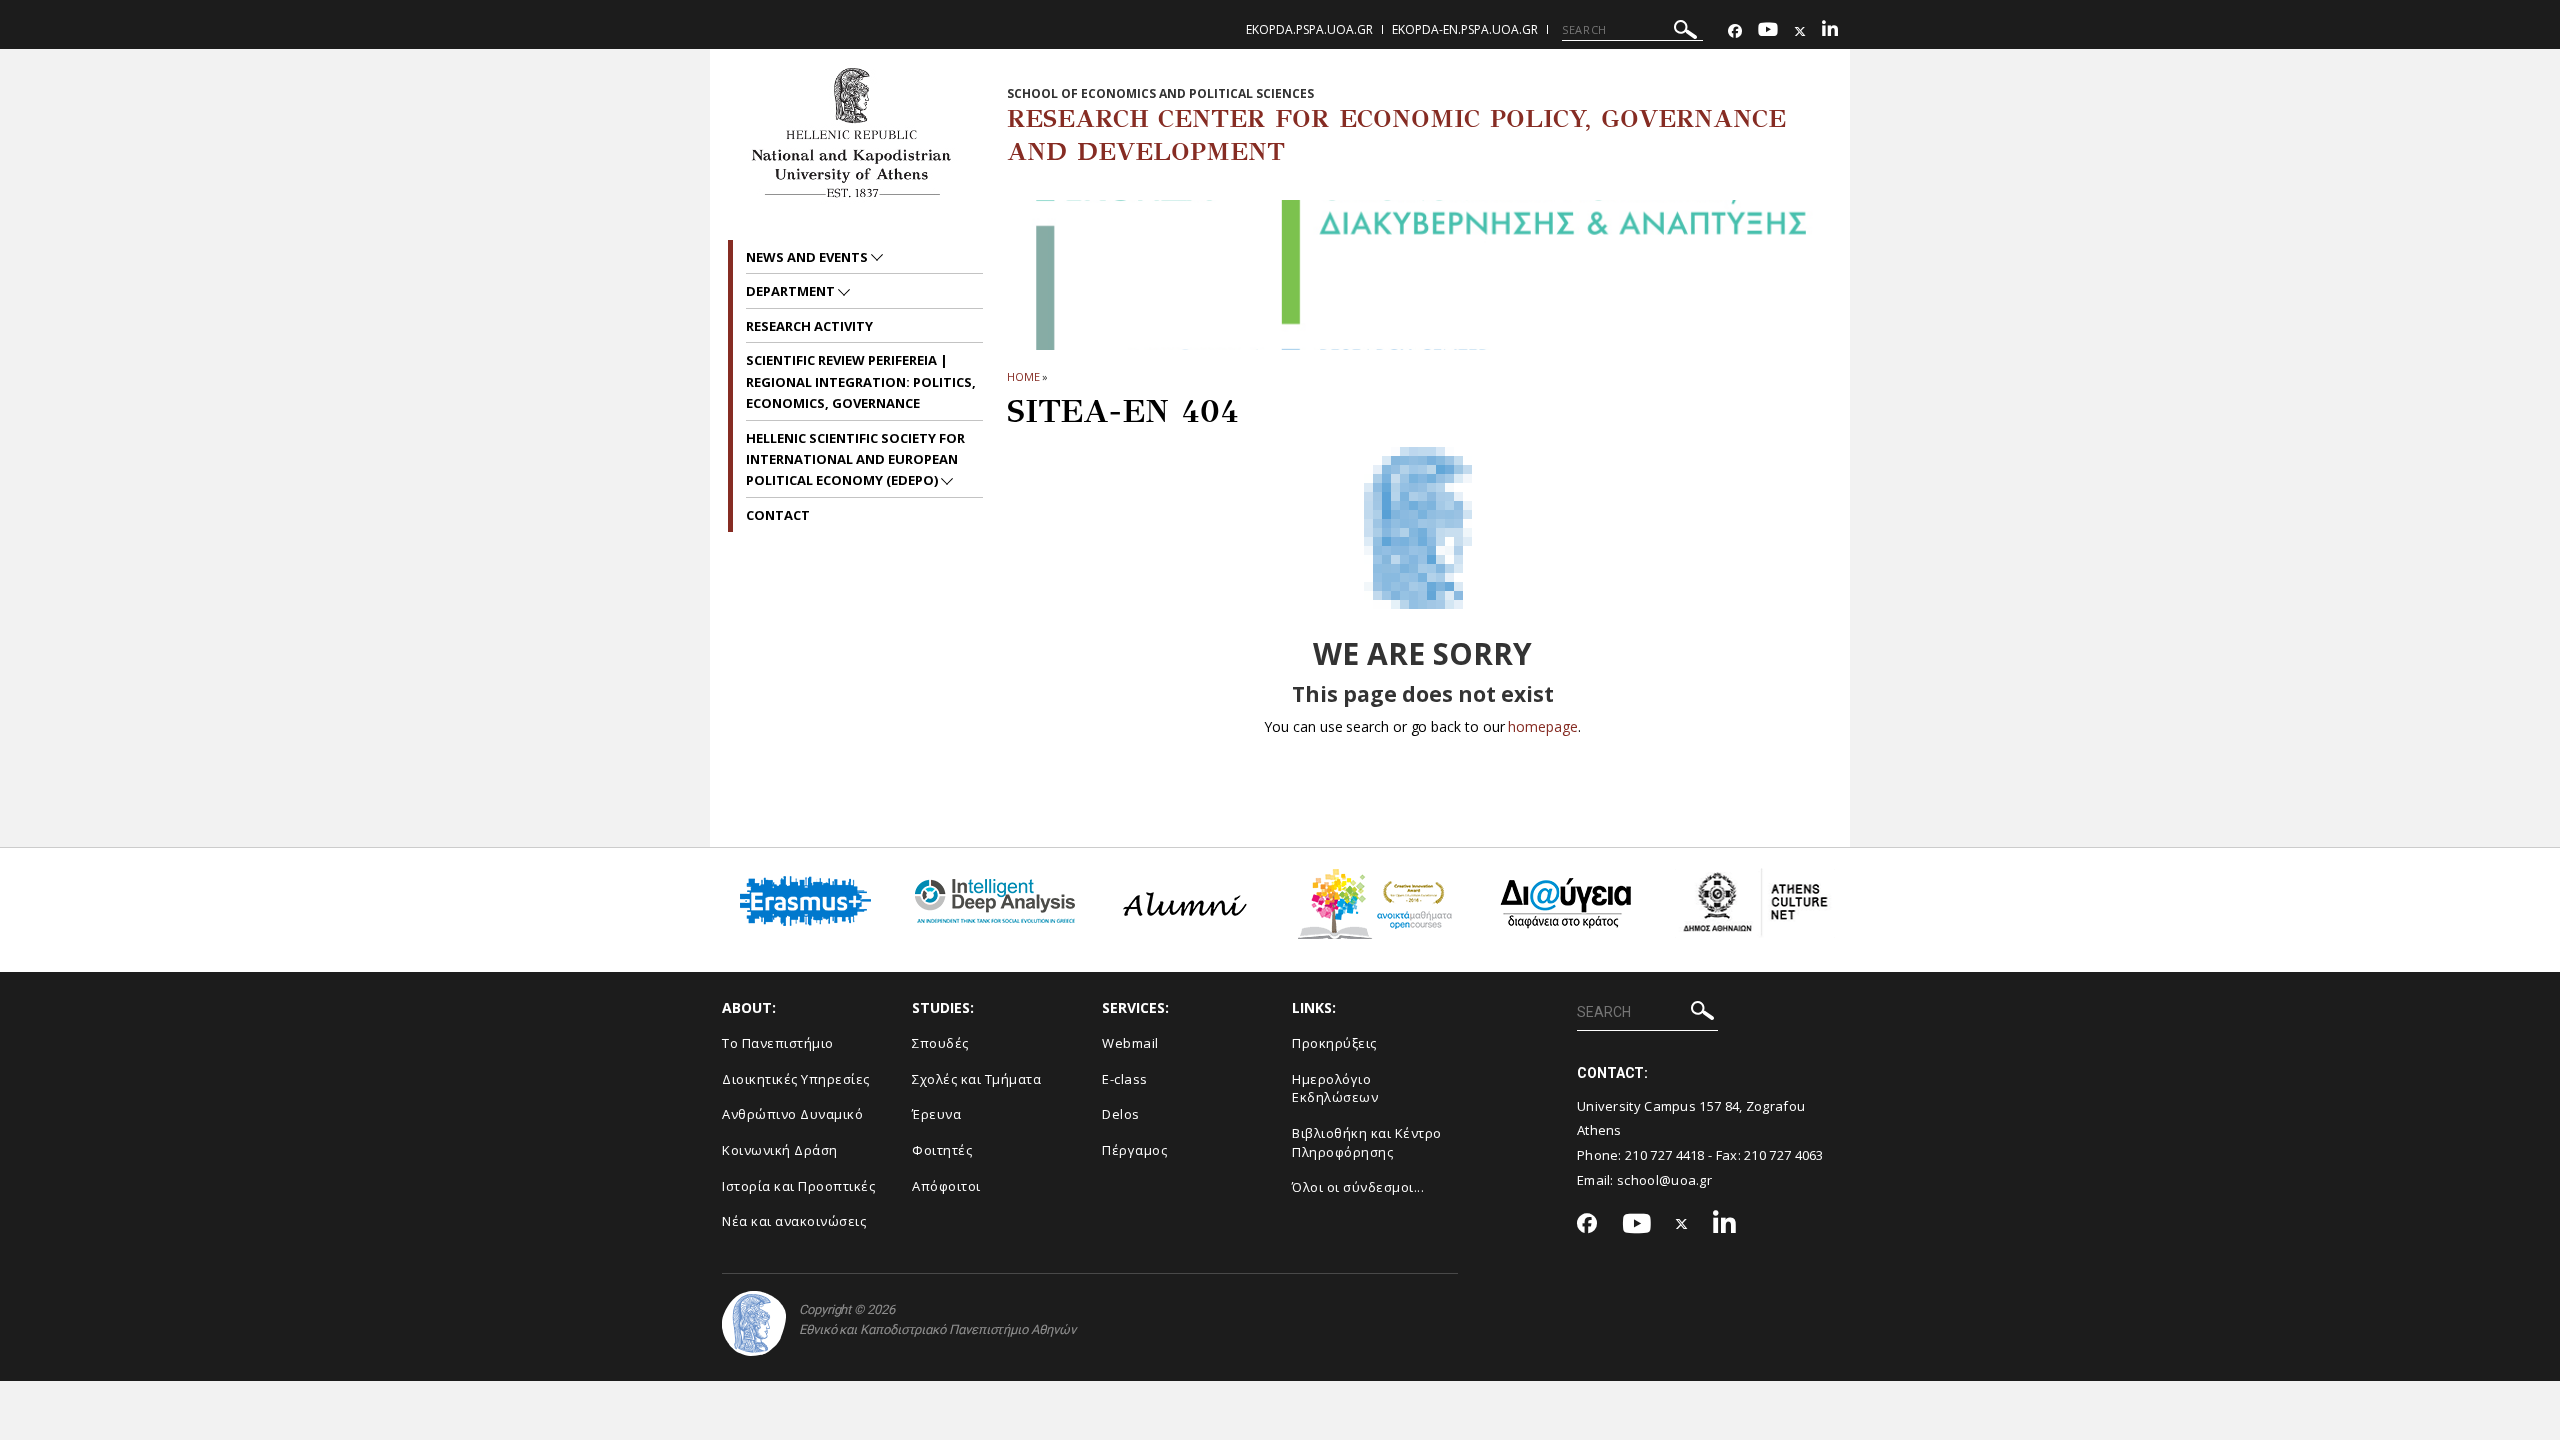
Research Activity (809, 326)
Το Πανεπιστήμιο (778, 1043)
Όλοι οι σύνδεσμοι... (1358, 1187)
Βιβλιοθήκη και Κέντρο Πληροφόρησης (1367, 1142)
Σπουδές (940, 1043)
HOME (1023, 376)
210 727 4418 (1665, 1155)
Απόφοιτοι (946, 1186)
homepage (1542, 726)
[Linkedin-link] (1830, 31)
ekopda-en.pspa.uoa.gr (1465, 29)
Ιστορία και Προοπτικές (798, 1186)
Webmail (1130, 1043)
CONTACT (778, 515)
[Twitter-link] (1800, 31)
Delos (1121, 1114)
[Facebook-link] (1735, 31)
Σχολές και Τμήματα (976, 1079)
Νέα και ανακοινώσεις (794, 1221)
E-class (1125, 1079)
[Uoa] (754, 1323)
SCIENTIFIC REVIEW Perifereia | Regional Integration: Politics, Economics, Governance (861, 381)
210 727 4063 (1784, 1155)
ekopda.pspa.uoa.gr (1309, 29)
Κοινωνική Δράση (780, 1150)
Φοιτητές (942, 1150)
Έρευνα (936, 1114)
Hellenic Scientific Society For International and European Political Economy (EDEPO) (855, 459)
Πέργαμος (1134, 1150)
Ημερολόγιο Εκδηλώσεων (1335, 1088)
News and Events (808, 257)
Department (792, 291)
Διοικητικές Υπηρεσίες (796, 1079)
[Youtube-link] (1768, 31)
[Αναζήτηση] (1685, 32)
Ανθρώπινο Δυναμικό (792, 1114)
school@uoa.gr (1664, 1180)
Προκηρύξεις (1334, 1043)
